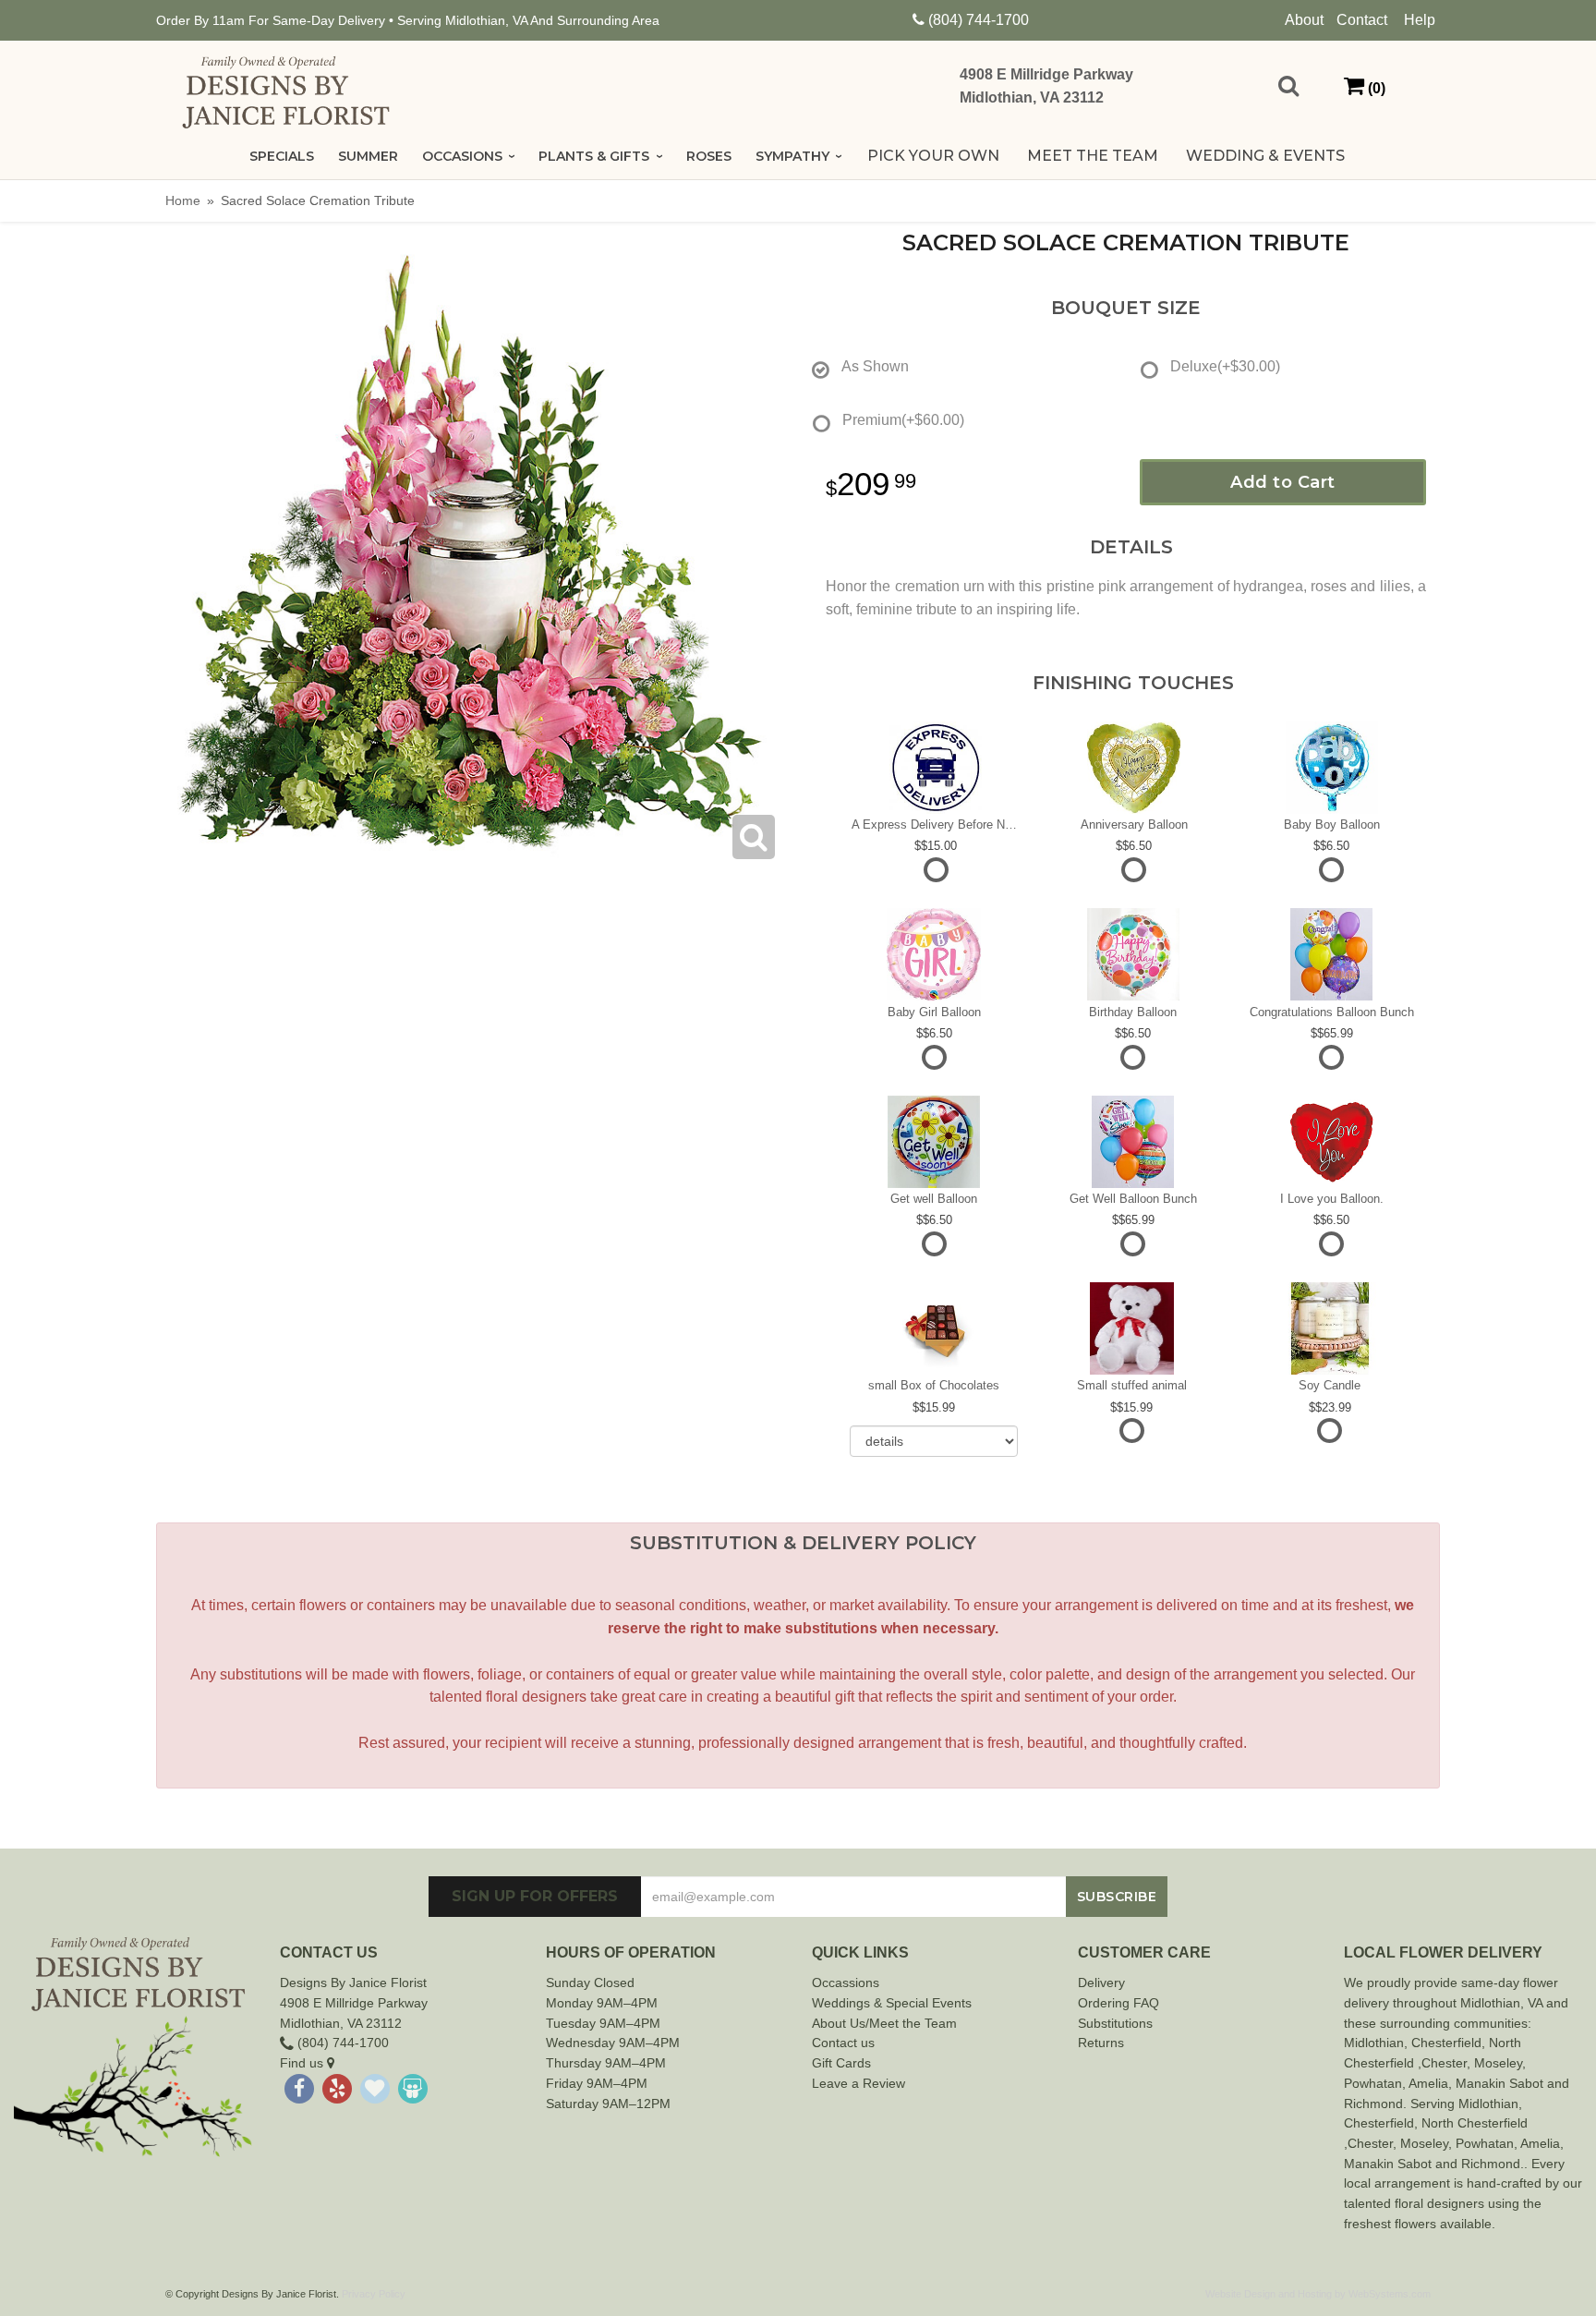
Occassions (846, 1983)
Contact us (843, 2043)
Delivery (1101, 1983)
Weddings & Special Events (892, 2003)
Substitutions (1115, 2023)
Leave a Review (858, 2083)
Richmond (1373, 2104)
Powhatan (1373, 2083)
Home (183, 200)
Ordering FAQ (1118, 2003)
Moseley (1498, 2063)
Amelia (1428, 2083)
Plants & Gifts (594, 156)
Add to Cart (1283, 482)
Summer (368, 156)
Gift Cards (841, 2063)
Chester (1434, 2043)
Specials (282, 156)
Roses (709, 156)
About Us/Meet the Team (884, 2023)
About (1304, 20)
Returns (1101, 2043)
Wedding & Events (1265, 156)
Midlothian (1374, 2043)
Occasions (462, 156)
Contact (1362, 20)
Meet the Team (1093, 156)
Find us (303, 2063)
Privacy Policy (374, 2294)
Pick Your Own (933, 156)
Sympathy (792, 156)
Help (1420, 20)
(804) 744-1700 (979, 20)
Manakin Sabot (1499, 2083)
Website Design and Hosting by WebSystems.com (1318, 2294)
